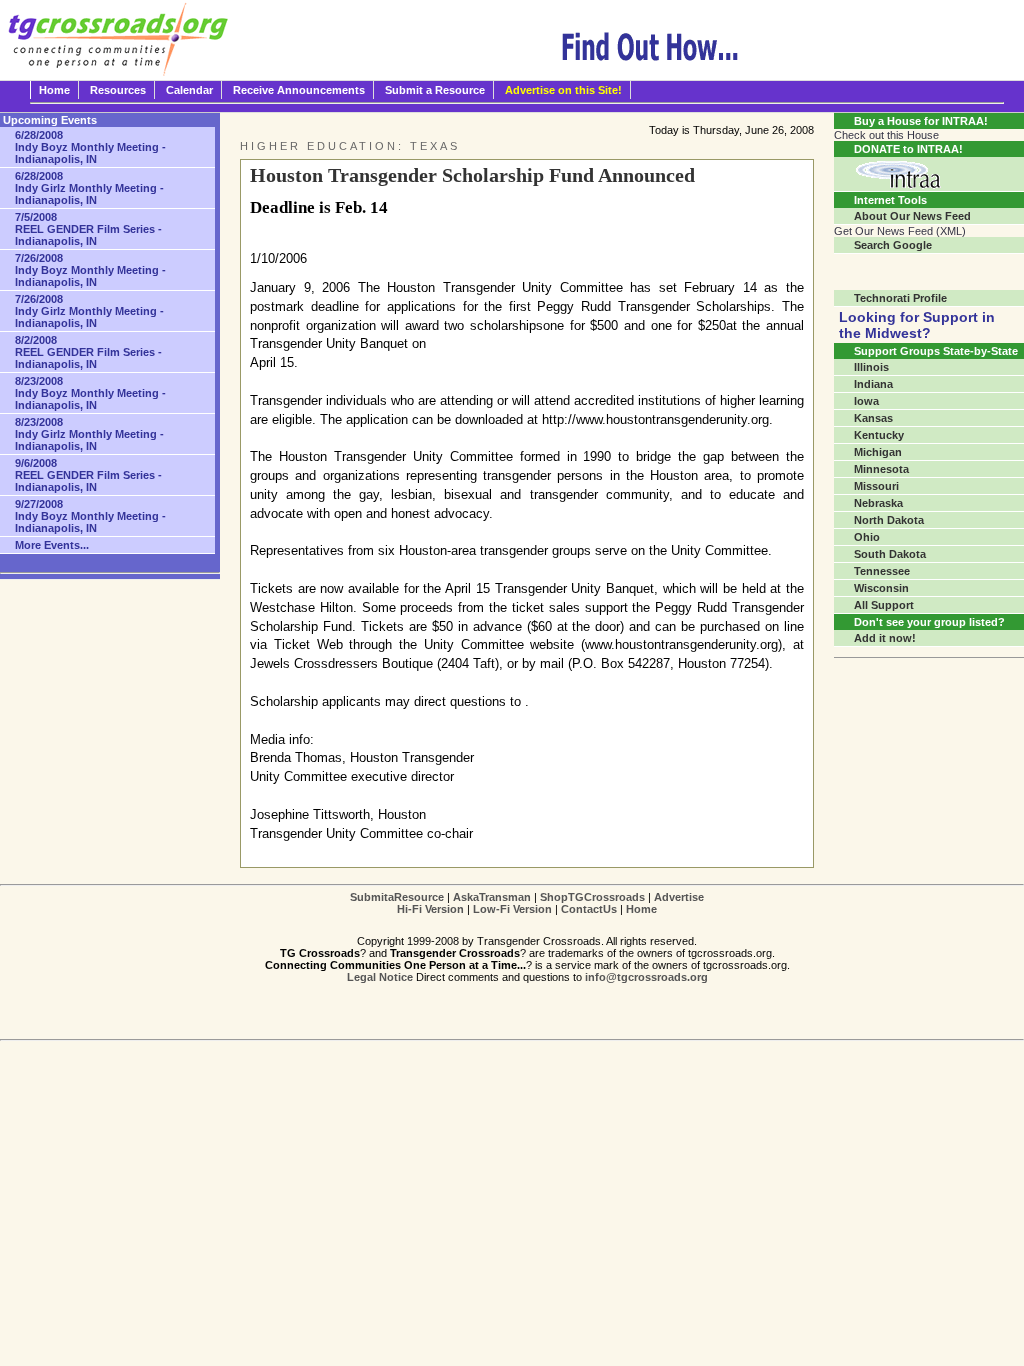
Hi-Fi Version (430, 909)
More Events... (52, 545)
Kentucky (879, 435)
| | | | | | (527, 903)
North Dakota (889, 520)
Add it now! (885, 638)
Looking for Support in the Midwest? (917, 325)
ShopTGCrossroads (592, 897)
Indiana (873, 384)
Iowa (866, 401)
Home (54, 90)
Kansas (873, 418)
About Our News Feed (912, 216)
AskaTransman (492, 897)
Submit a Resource (435, 90)
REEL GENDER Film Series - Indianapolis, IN (88, 229)
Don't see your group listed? (929, 622)
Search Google (893, 245)
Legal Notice (380, 977)
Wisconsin (881, 588)
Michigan (878, 452)
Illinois (871, 367)
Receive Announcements (299, 90)
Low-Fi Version (512, 909)
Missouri (876, 486)
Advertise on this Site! (563, 90)
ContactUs (589, 909)
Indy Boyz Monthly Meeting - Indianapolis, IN (90, 147)
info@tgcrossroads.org (646, 977)
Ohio (867, 537)
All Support (884, 605)
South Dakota (890, 554)
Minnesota (881, 469)
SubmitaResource (397, 897)
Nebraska (878, 503)
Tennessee (882, 571)
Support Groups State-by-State (936, 351)
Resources (118, 90)
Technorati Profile (900, 298)
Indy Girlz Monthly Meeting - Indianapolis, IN (89, 188)
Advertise (679, 897)
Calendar (189, 90)
